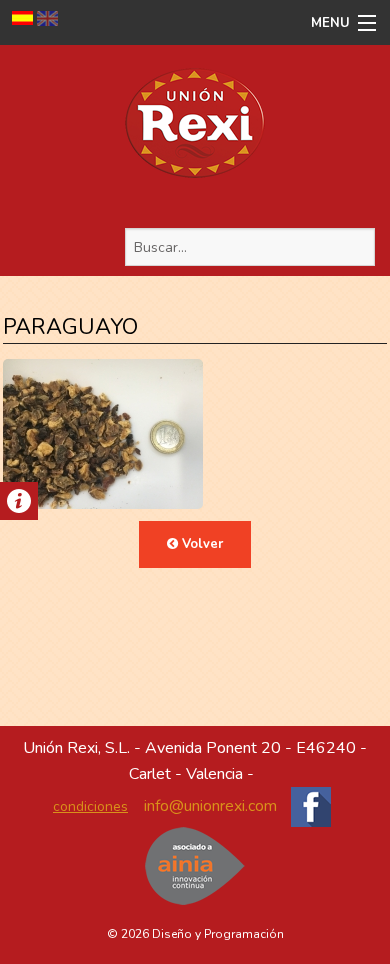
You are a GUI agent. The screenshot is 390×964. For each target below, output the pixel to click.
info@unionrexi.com (210, 806)
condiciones (90, 806)
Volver (200, 544)
